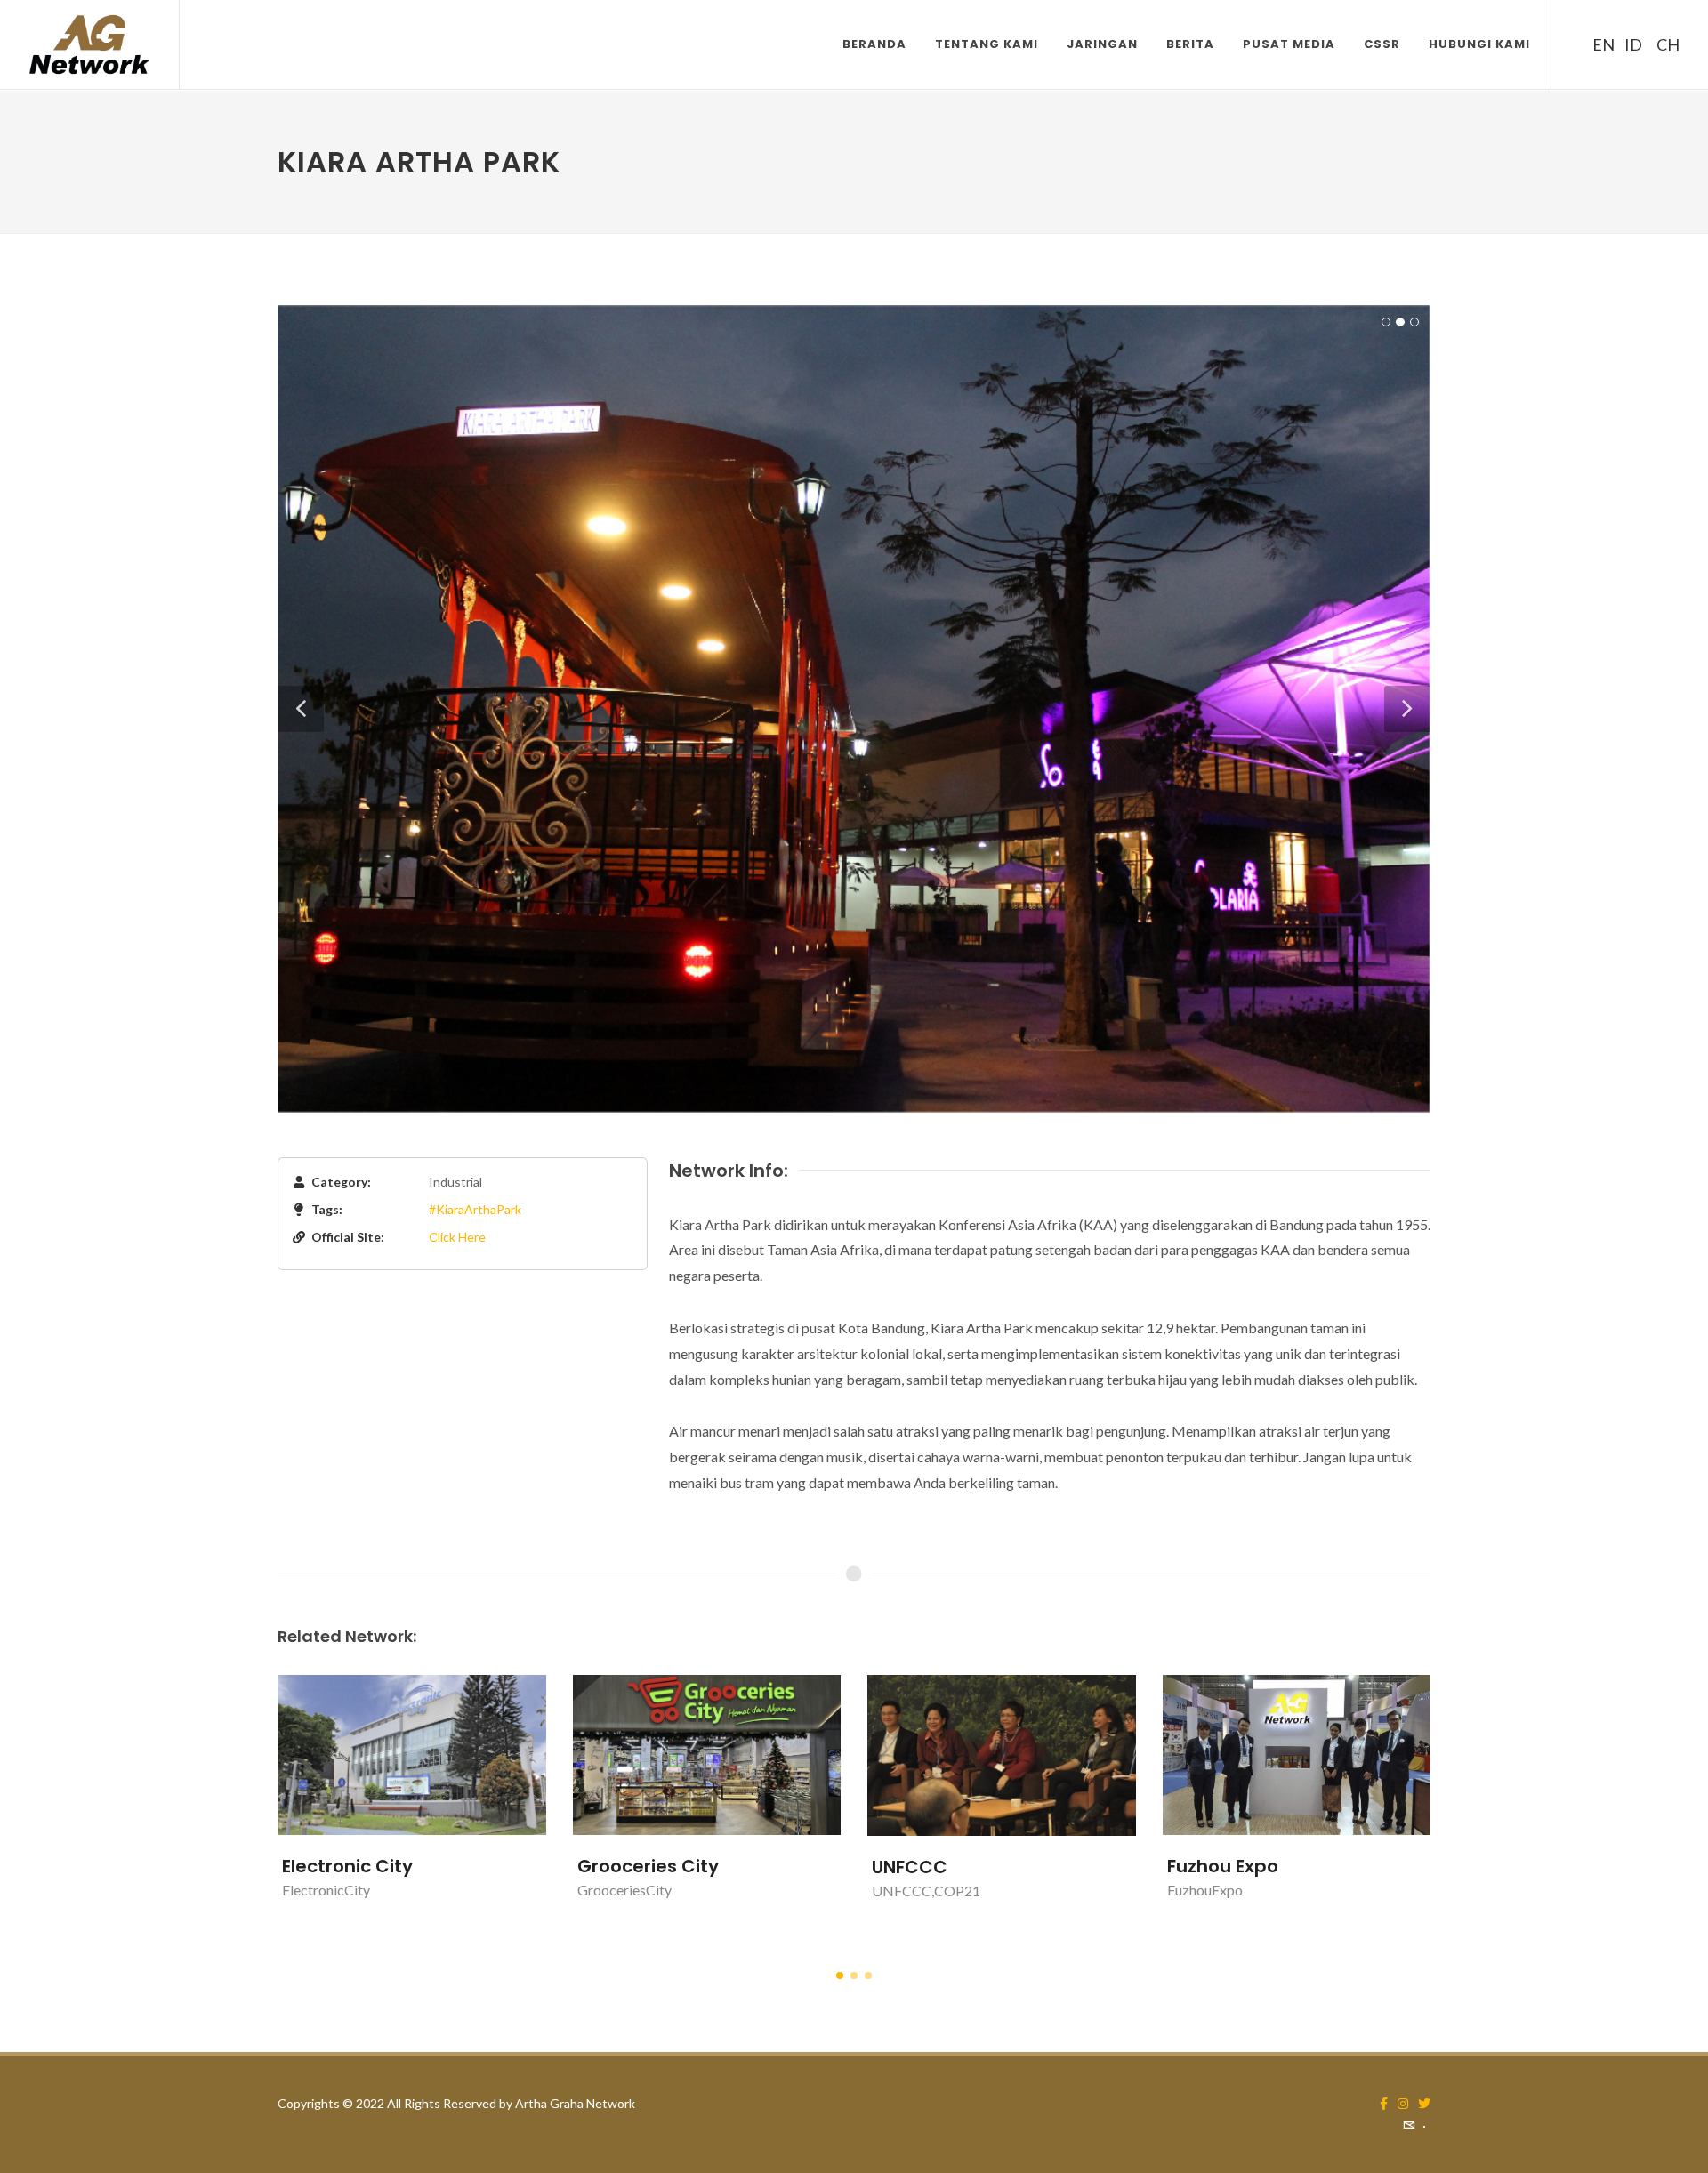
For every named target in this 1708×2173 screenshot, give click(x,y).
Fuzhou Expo (1223, 1866)
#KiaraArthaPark (475, 1209)
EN (1601, 44)
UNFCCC (910, 1867)
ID (1633, 44)
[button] (840, 1976)
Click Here (457, 1237)
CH (1665, 44)
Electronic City (347, 1866)
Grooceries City (648, 1866)
